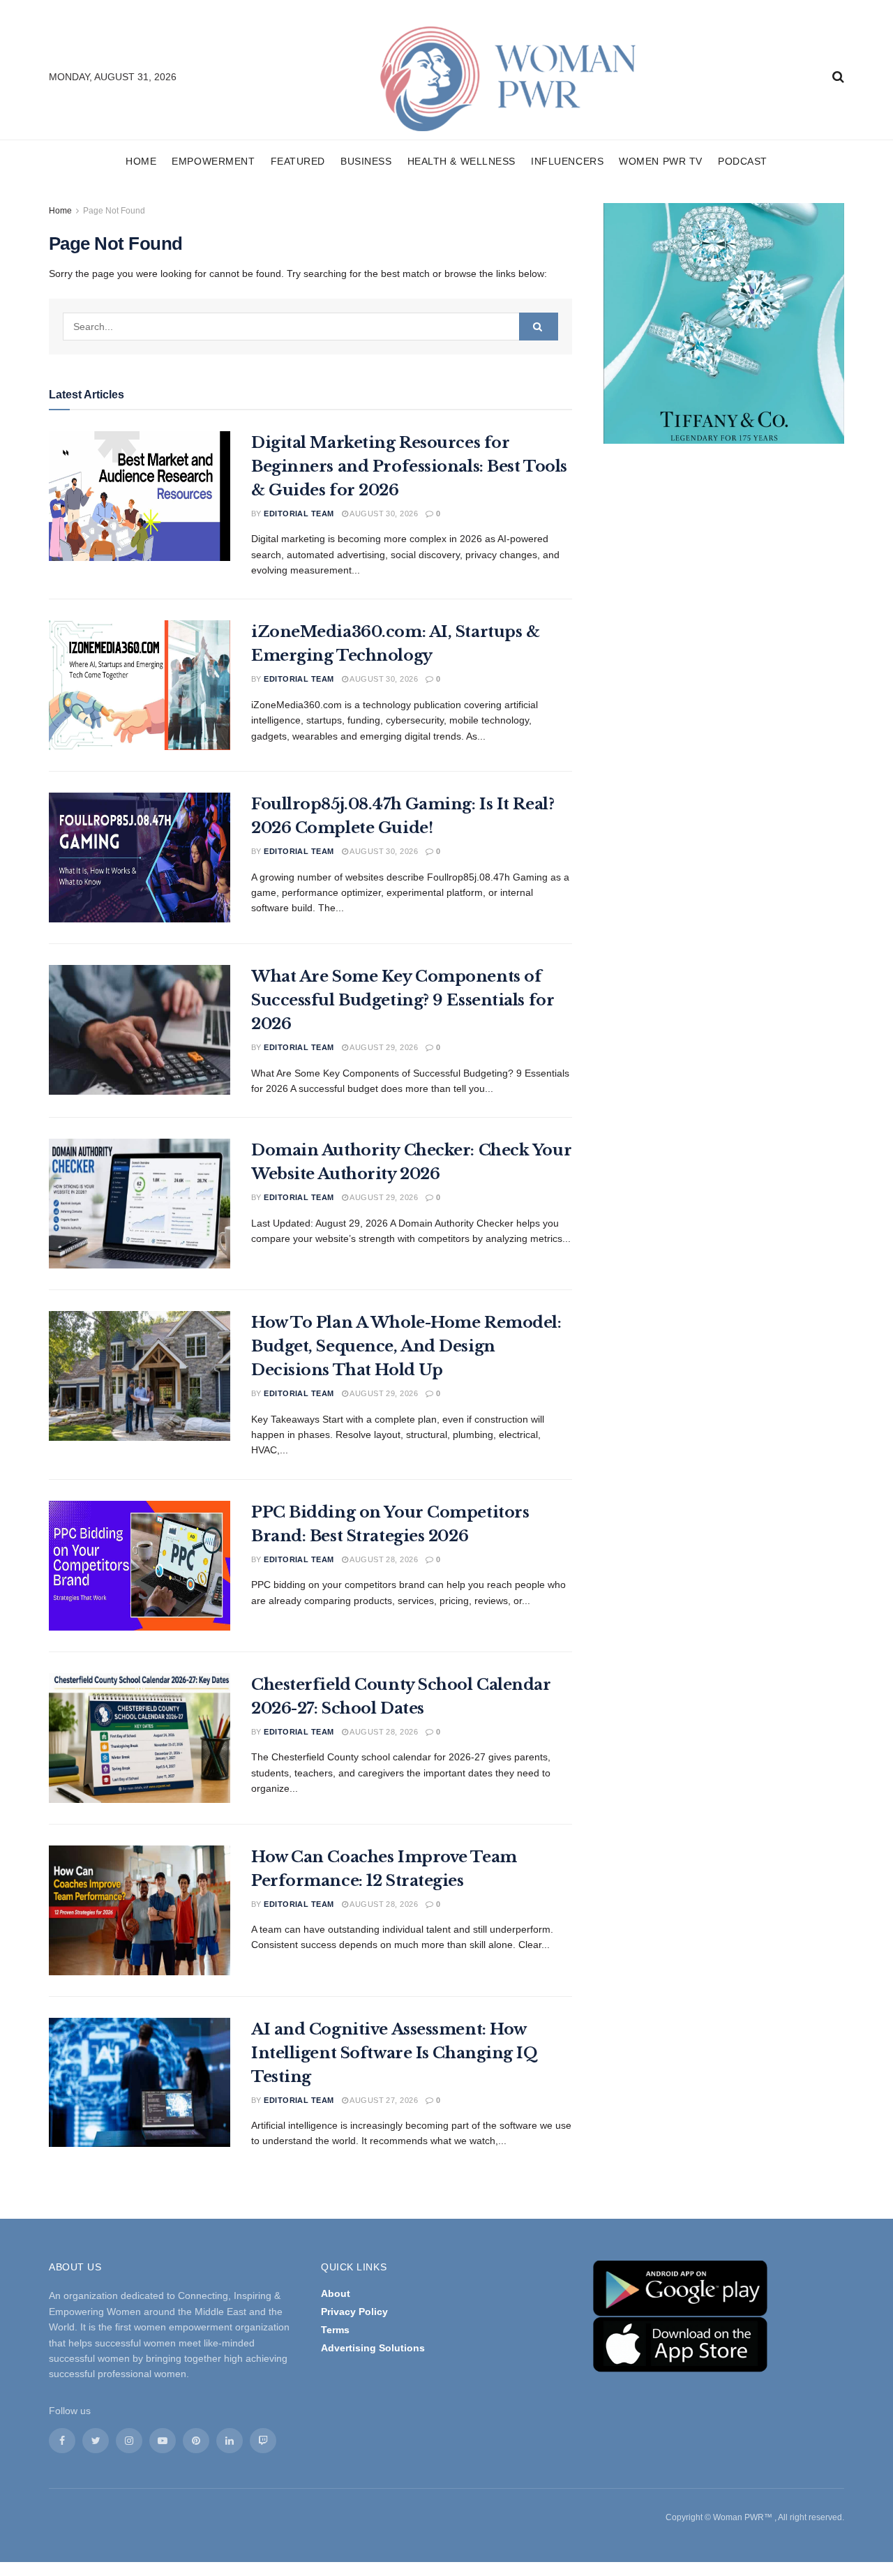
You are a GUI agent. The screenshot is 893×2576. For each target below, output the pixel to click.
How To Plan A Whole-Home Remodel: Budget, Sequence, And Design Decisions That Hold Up (406, 1346)
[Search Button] (539, 327)
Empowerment (213, 161)
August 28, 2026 (383, 1559)
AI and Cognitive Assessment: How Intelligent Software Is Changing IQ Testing (395, 2053)
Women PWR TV (661, 161)
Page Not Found (114, 211)
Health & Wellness (462, 161)
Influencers (567, 161)
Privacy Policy (354, 2312)
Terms (335, 2330)
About (336, 2293)
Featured (298, 161)
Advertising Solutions (373, 2348)
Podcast (743, 161)
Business (366, 161)
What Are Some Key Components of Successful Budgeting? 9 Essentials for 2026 (403, 1000)
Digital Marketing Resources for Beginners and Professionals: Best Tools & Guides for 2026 (409, 466)
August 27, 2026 (383, 2100)
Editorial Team (299, 514)
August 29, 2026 (383, 1047)
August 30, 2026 (383, 514)
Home (141, 161)
